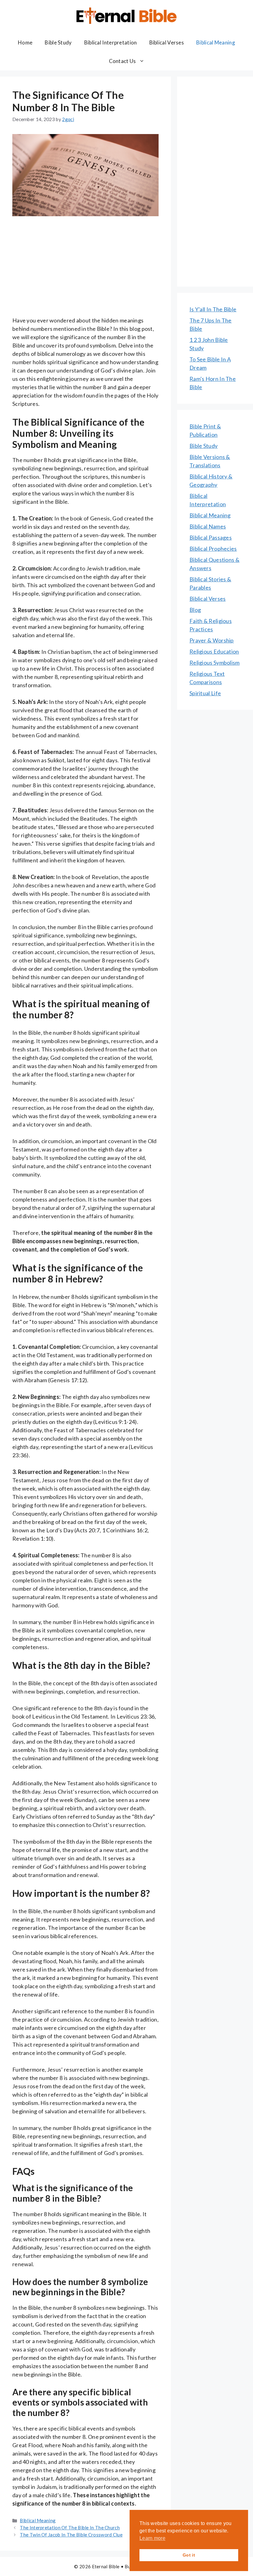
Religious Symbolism (215, 663)
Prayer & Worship (212, 640)
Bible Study (58, 42)
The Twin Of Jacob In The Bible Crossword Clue (71, 2535)
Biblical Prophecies (213, 549)
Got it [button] (189, 2555)
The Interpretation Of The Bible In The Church (70, 2528)
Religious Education (214, 651)
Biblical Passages (211, 537)
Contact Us (122, 61)
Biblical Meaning (216, 42)
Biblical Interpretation (111, 42)
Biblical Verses (167, 42)
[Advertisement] (85, 271)
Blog (195, 610)
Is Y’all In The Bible (213, 309)
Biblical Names (208, 526)
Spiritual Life (205, 693)
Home (25, 42)
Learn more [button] (152, 2538)
